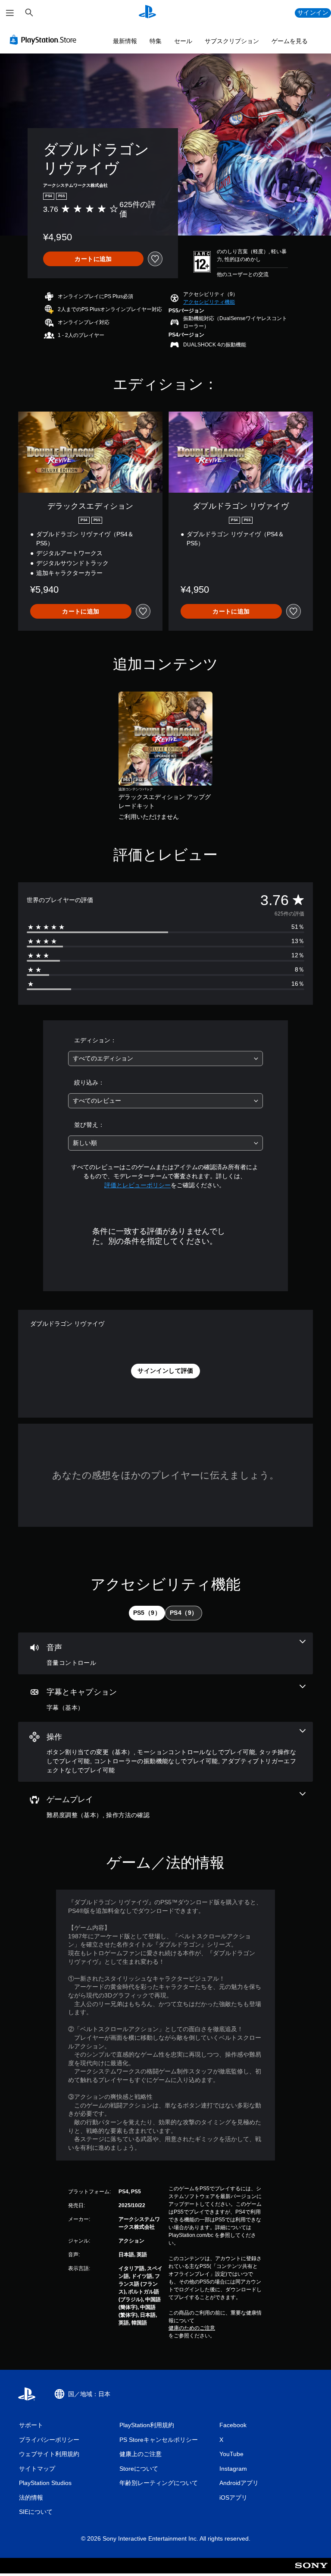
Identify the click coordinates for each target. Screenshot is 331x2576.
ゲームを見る (290, 41)
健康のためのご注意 (192, 2328)
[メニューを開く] (10, 13)
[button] (209, 302)
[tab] (147, 1613)
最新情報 (125, 41)
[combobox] (165, 1058)
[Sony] (311, 2571)
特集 (156, 41)
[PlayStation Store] (45, 40)
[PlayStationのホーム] (147, 13)
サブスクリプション (232, 41)
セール (183, 41)
